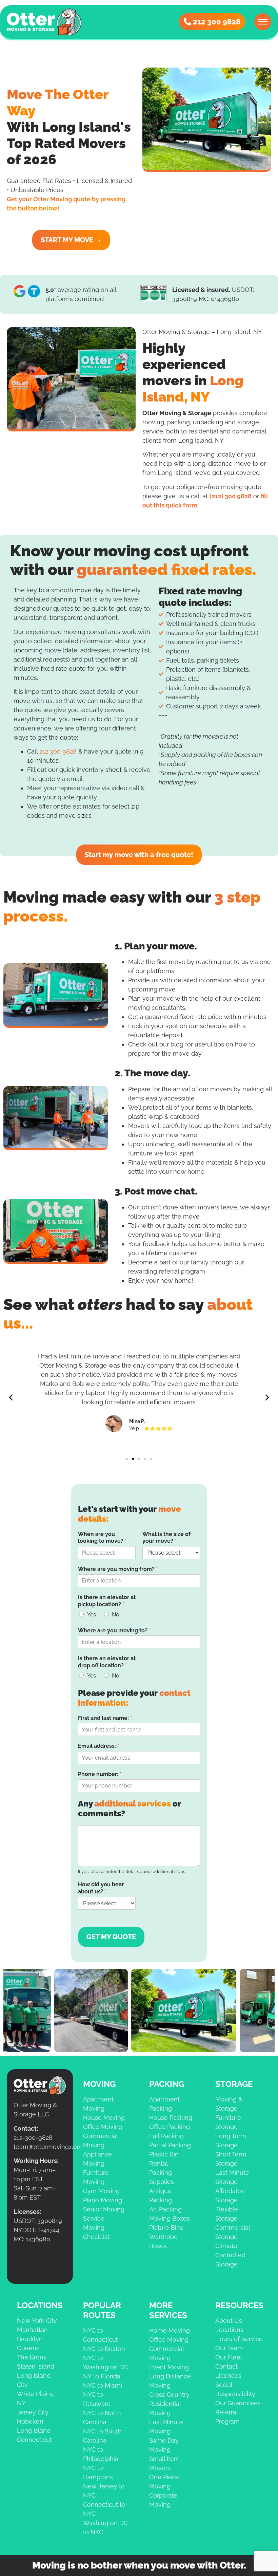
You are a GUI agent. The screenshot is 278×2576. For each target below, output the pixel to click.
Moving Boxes (170, 2218)
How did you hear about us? (101, 1888)
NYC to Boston (104, 2349)
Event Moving (169, 2367)
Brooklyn (30, 2339)
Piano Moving (103, 2200)
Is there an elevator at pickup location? (107, 1601)
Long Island (34, 2431)
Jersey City (33, 2412)
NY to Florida (102, 2376)
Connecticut (34, 2440)
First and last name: (105, 1718)
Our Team (229, 2348)
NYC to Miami (103, 2385)
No (116, 1615)
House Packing (171, 2118)
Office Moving (103, 2127)
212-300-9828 (33, 2138)
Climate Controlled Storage (230, 2255)
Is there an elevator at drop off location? (107, 1662)
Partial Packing (170, 2145)
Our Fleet (229, 2357)
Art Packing (165, 2209)
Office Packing (170, 2127)
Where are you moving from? (118, 1569)
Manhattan (32, 2330)
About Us (229, 2321)
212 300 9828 (58, 751)
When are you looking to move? (102, 1538)
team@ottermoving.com (48, 2147)
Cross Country (169, 2395)
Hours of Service (239, 2339)
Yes (92, 1615)
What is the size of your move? (166, 1538)
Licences (228, 2376)
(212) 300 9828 (231, 496)
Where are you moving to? (114, 1630)
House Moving (104, 2118)
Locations (229, 2330)
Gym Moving (101, 2191)
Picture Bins (166, 2228)
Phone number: (100, 1774)
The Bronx (32, 2357)
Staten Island (36, 2366)
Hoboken (30, 2421)
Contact (226, 2366)
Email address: (98, 1746)
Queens (28, 2348)
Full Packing (166, 2136)
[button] (11, 1397)
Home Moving (170, 2330)
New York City (37, 2321)
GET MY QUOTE (111, 1937)
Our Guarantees (238, 2403)
